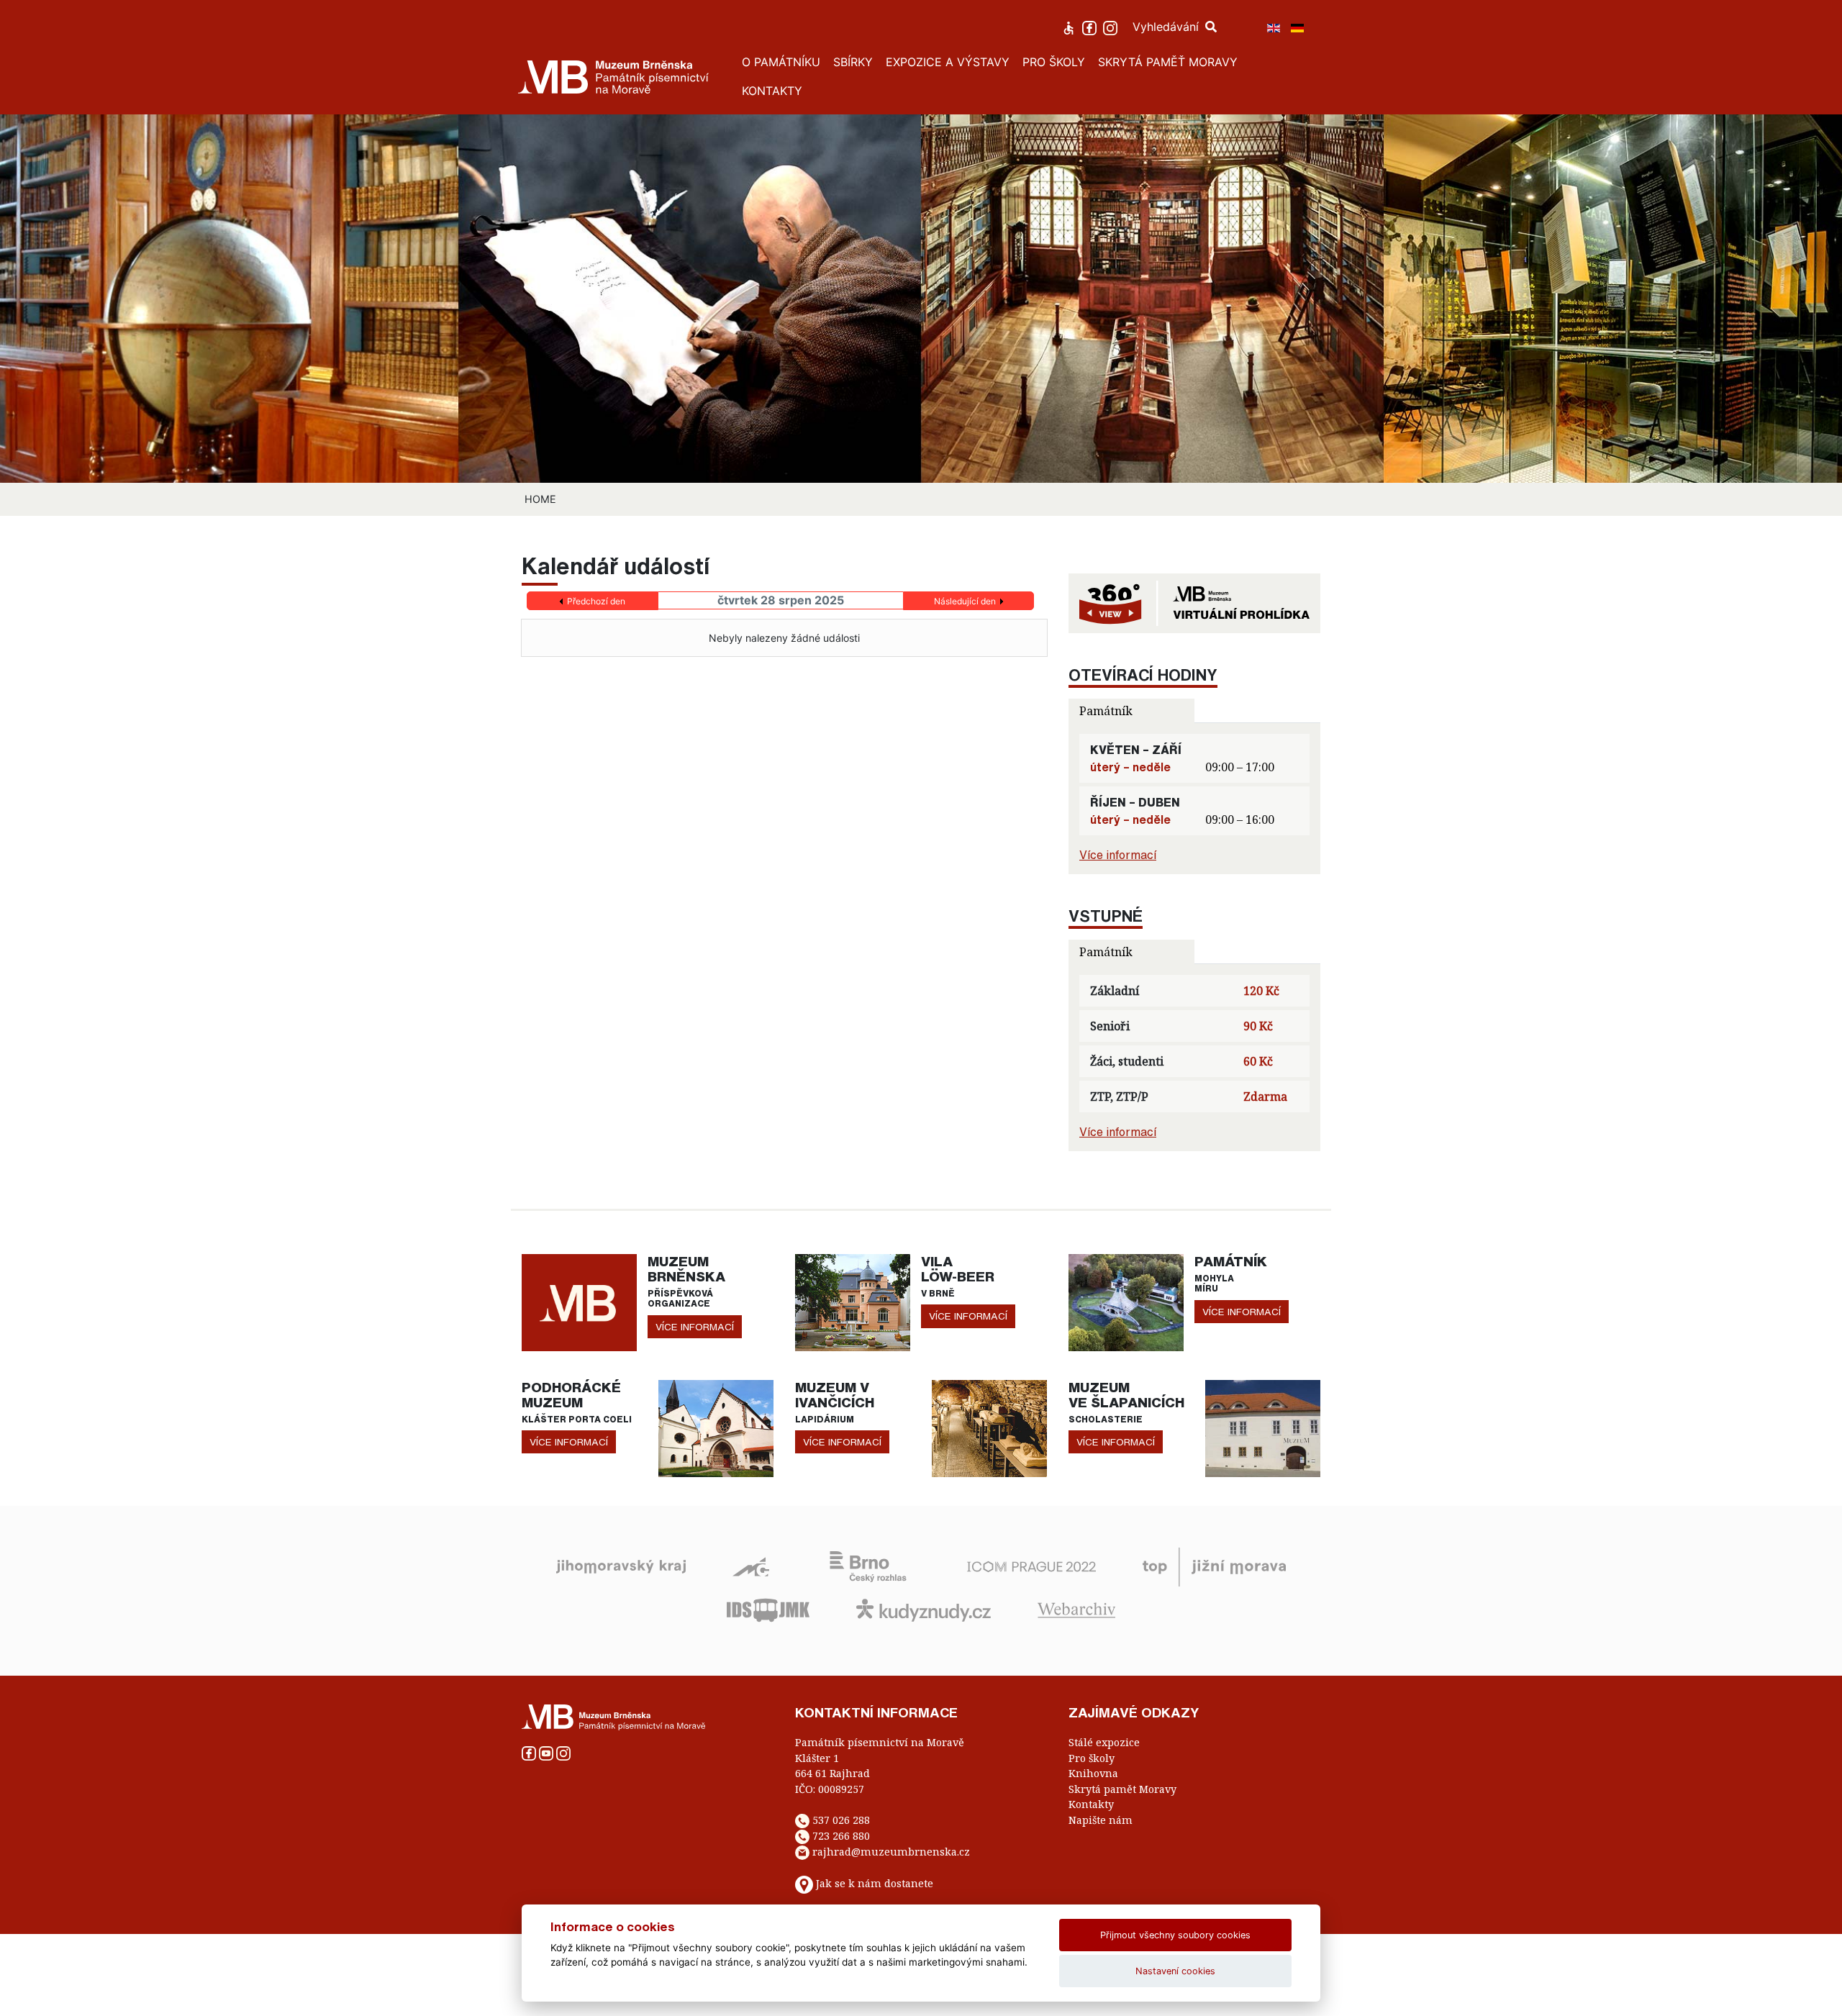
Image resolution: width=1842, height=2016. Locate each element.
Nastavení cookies (1175, 1971)
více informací (695, 1327)
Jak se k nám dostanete (875, 1883)
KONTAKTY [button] (772, 91)
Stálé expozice (1104, 1742)
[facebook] (1091, 27)
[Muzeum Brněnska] (579, 1302)
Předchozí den (596, 601)
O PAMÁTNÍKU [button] (781, 62)
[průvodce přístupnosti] (1070, 27)
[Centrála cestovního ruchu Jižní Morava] (1214, 1566)
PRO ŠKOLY (1054, 62)
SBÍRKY (853, 62)
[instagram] (1112, 27)
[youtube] (548, 1752)
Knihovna (1093, 1773)
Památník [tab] (1106, 711)
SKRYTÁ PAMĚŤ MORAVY (1168, 62)
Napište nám (1101, 1820)
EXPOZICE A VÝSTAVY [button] (948, 62)
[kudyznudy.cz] (924, 1609)
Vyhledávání (1167, 27)
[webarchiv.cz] (1076, 1609)
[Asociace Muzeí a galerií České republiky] (751, 1566)
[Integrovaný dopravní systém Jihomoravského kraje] (768, 1609)
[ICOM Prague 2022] (1031, 1566)
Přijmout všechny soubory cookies (1175, 1935)
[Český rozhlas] (868, 1566)
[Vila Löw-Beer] (853, 1302)
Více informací (1118, 855)
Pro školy (1092, 1758)
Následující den (965, 601)
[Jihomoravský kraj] (621, 1566)
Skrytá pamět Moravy (1122, 1789)
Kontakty (1091, 1804)
